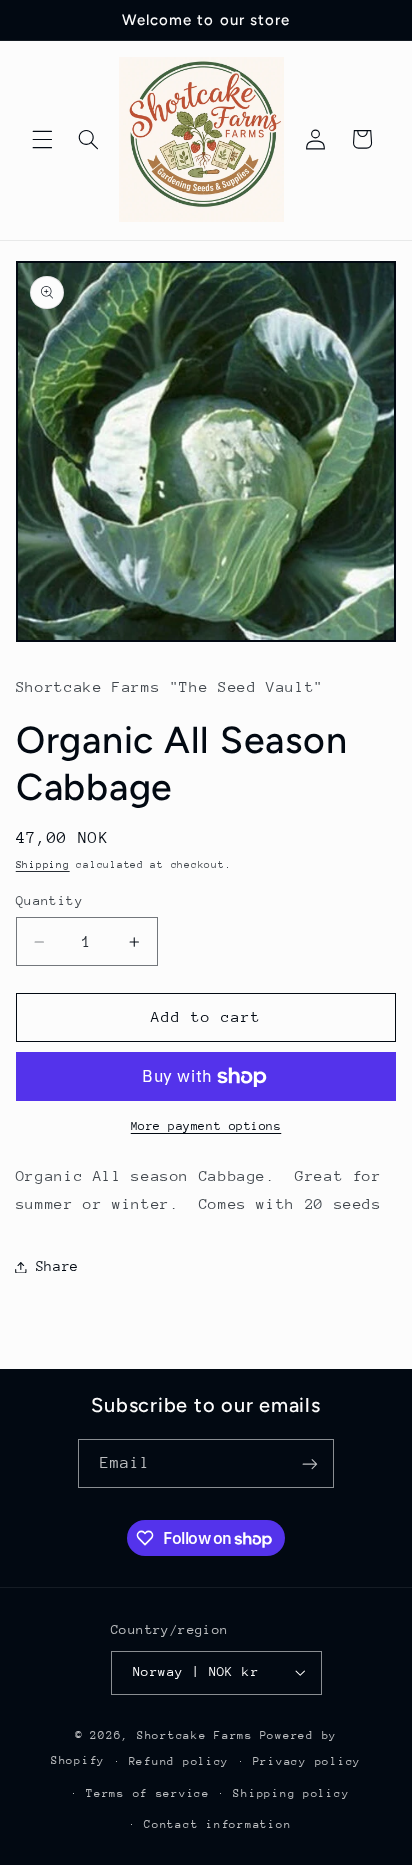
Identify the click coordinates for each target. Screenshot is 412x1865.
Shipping (43, 865)
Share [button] (57, 1266)
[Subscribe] (310, 1463)
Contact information (217, 1824)
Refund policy (179, 1761)
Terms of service (148, 1793)
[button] (42, 139)
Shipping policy (291, 1793)
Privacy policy (307, 1761)
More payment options (206, 1126)
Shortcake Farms (195, 1735)
